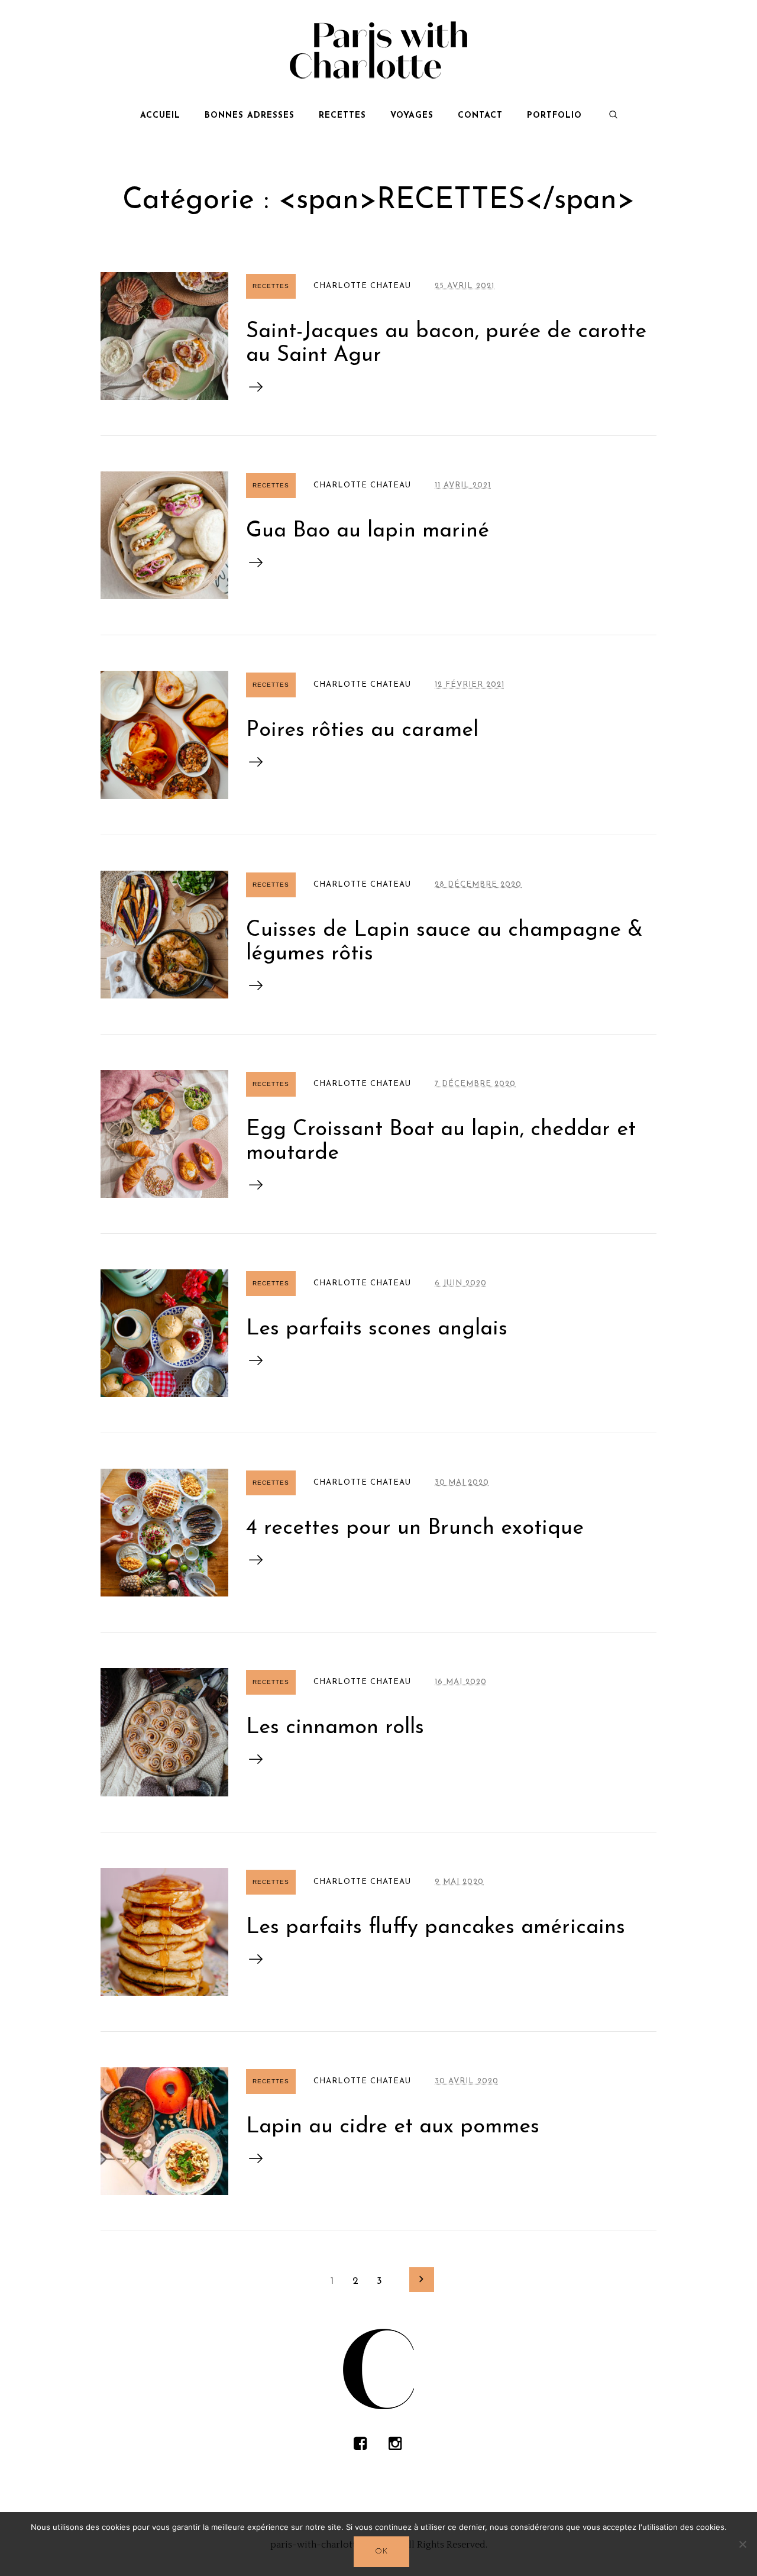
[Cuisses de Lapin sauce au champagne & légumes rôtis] (164, 935)
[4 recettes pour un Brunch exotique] (164, 1533)
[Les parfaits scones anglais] (164, 1333)
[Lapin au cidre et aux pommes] (164, 2131)
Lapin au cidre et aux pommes (393, 2127)
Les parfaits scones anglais (377, 1329)
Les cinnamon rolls (335, 1728)
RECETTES (271, 286)
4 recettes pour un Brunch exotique (415, 1528)
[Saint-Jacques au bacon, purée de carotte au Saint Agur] (164, 336)
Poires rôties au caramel (362, 731)
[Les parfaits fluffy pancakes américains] (164, 1932)
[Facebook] (360, 2444)
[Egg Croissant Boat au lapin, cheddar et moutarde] (164, 1134)
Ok (381, 2551)
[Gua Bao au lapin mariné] (164, 535)
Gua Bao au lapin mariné (368, 531)
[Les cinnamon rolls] (164, 1732)
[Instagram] (395, 2444)
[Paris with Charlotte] (378, 2369)
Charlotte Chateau (362, 286)
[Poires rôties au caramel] (164, 735)
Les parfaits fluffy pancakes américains (436, 1928)
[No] (742, 2544)
